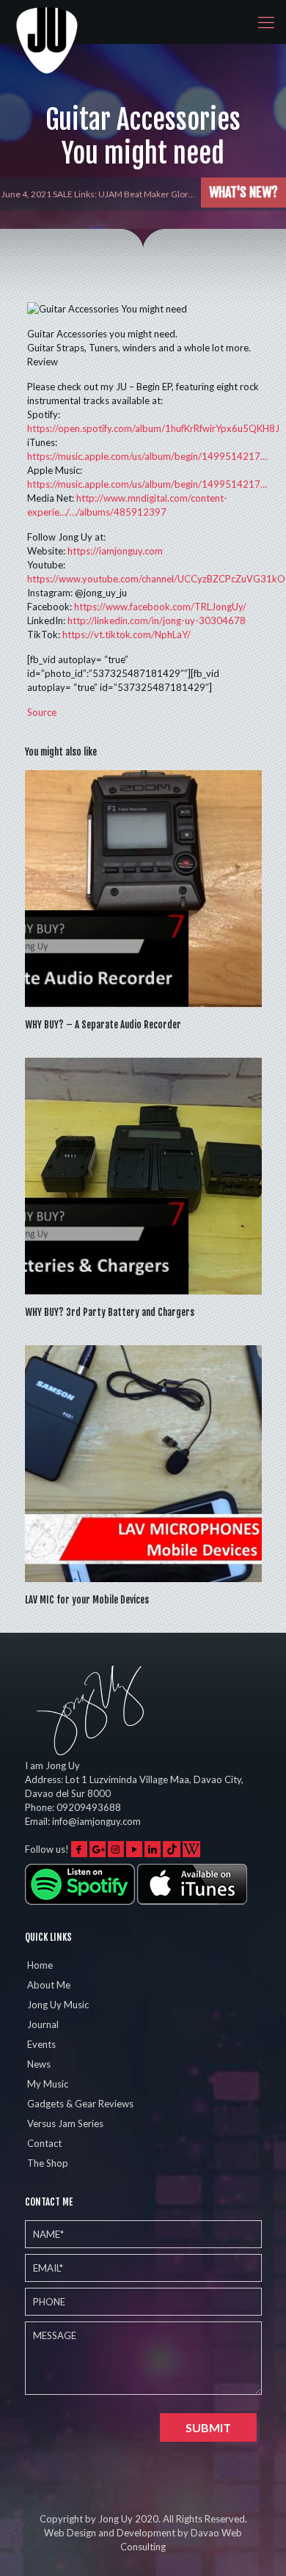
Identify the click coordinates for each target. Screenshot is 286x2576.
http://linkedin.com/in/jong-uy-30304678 (157, 621)
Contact (44, 2143)
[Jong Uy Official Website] (48, 22)
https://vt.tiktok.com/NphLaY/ (126, 634)
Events (41, 2044)
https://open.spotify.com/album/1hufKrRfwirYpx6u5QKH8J (153, 428)
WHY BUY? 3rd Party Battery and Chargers (110, 1312)
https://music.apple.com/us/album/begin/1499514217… (147, 456)
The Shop (48, 2163)
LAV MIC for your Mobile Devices (87, 1600)
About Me (49, 1985)
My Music (48, 2084)
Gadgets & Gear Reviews (80, 2104)
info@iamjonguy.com (96, 1821)
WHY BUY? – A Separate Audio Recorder (103, 1025)
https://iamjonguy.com (115, 551)
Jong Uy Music (58, 2005)
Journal (43, 2024)
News (39, 2064)
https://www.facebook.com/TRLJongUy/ (160, 607)
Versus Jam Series (65, 2123)
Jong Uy (115, 2519)
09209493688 (89, 1807)
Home (40, 1965)
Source (42, 712)
